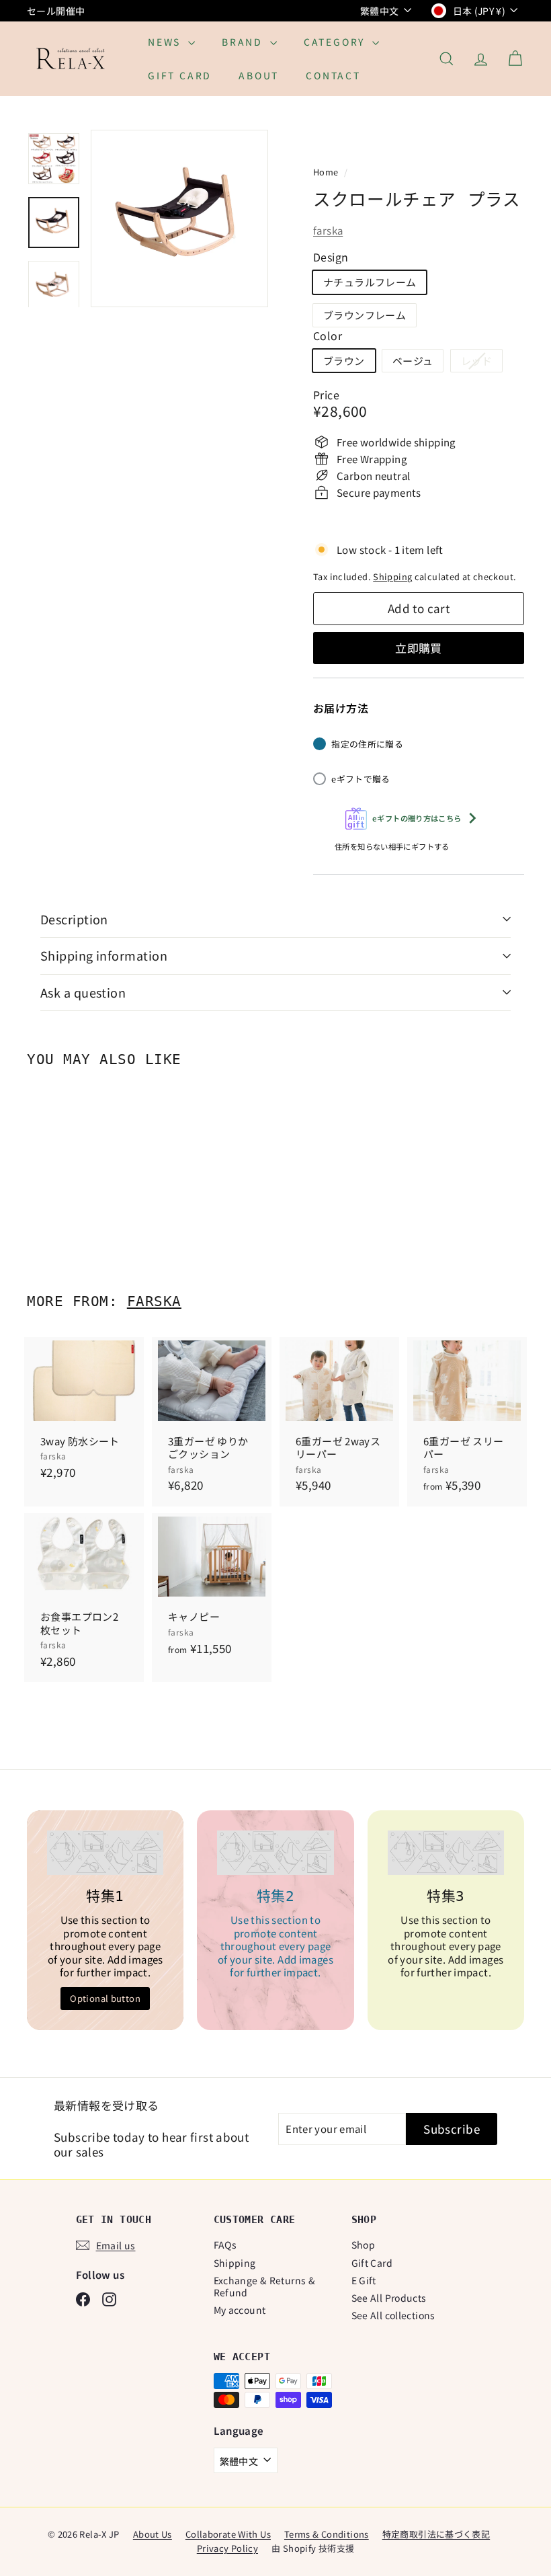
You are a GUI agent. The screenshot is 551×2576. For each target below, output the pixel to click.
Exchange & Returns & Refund (265, 2286)
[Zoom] (179, 218)
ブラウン (344, 361)
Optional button (105, 1998)
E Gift (364, 2280)
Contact (333, 75)
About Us (153, 2534)
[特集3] (446, 1853)
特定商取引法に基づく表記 (436, 2534)
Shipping (392, 576)
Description (74, 919)
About (259, 75)
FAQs (225, 2245)
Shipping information (104, 955)
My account (240, 2310)
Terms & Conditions (327, 2534)
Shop (364, 2245)
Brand (244, 42)
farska (328, 230)
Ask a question (83, 992)
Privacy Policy (227, 2548)
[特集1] (105, 1853)
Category (336, 42)
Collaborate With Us (228, 2534)
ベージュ (413, 361)
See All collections (393, 2315)
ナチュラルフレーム (370, 282)
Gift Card (180, 75)
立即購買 (419, 648)
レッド (481, 363)
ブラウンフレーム (365, 315)
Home (327, 172)
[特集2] (275, 1853)
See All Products (389, 2298)
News (166, 42)
